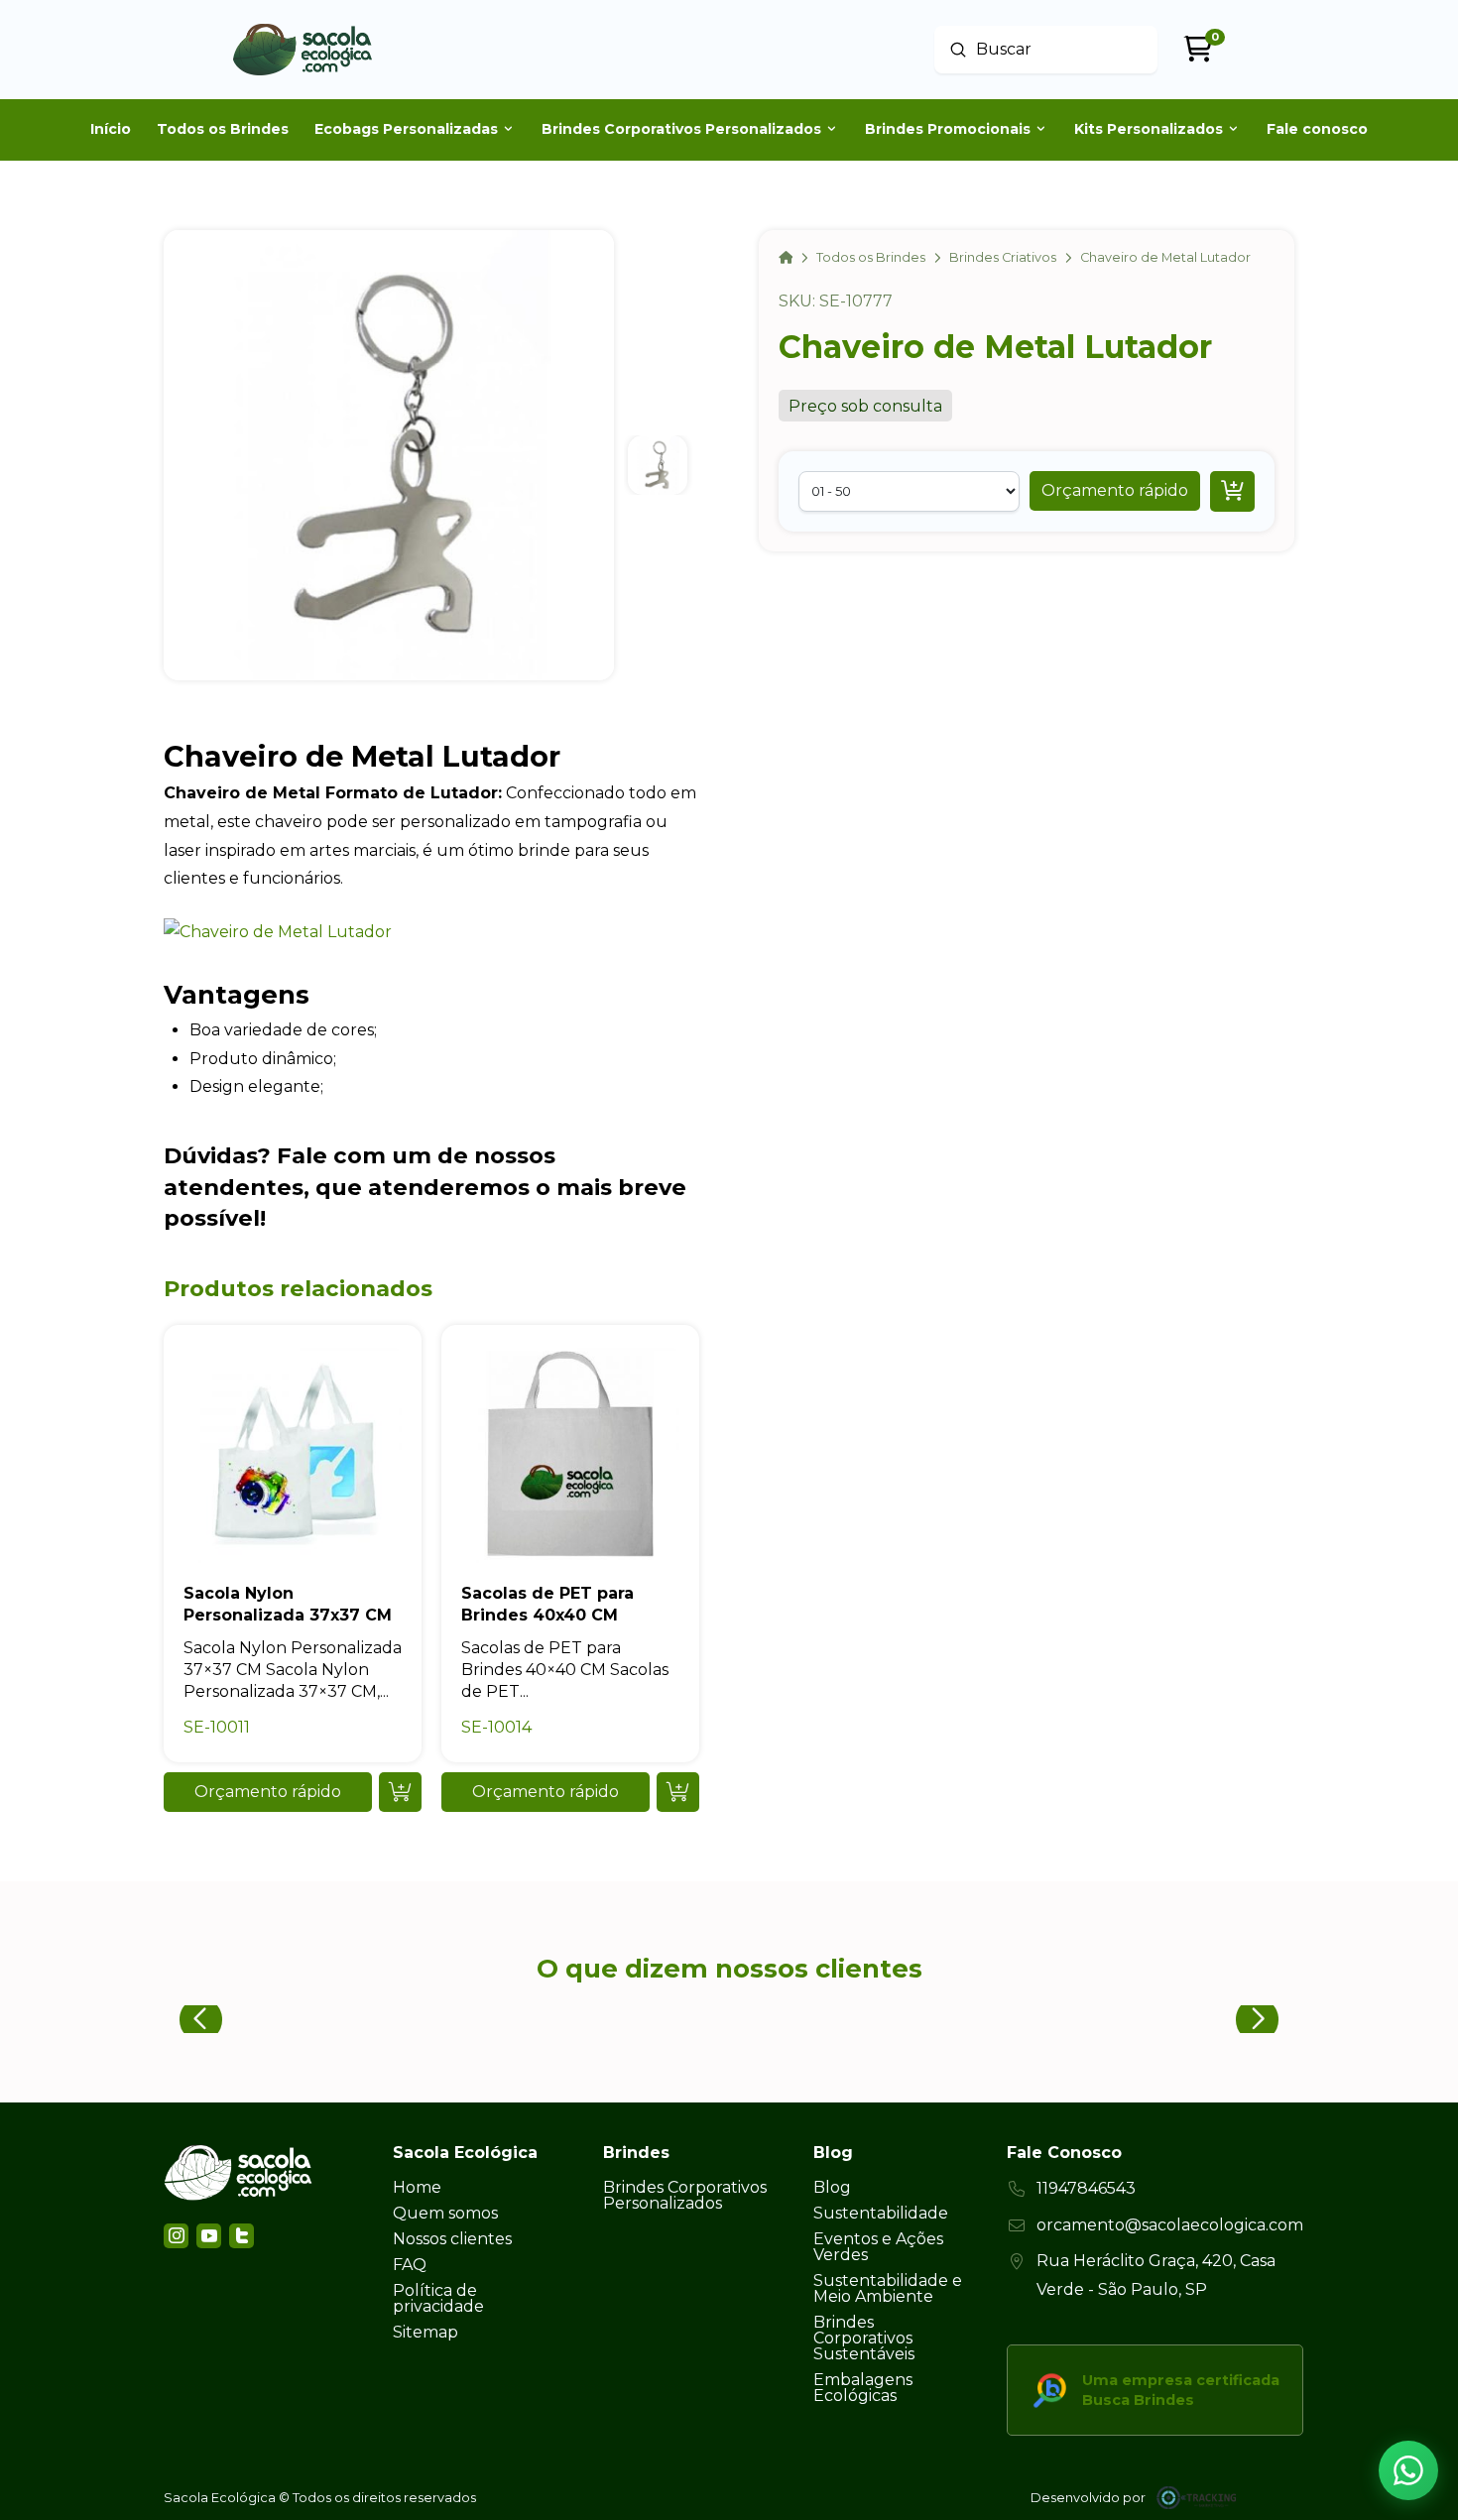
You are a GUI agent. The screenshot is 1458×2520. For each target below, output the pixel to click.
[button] (1115, 491)
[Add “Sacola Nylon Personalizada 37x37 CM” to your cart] (400, 1792)
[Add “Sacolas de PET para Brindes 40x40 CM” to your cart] (678, 1792)
